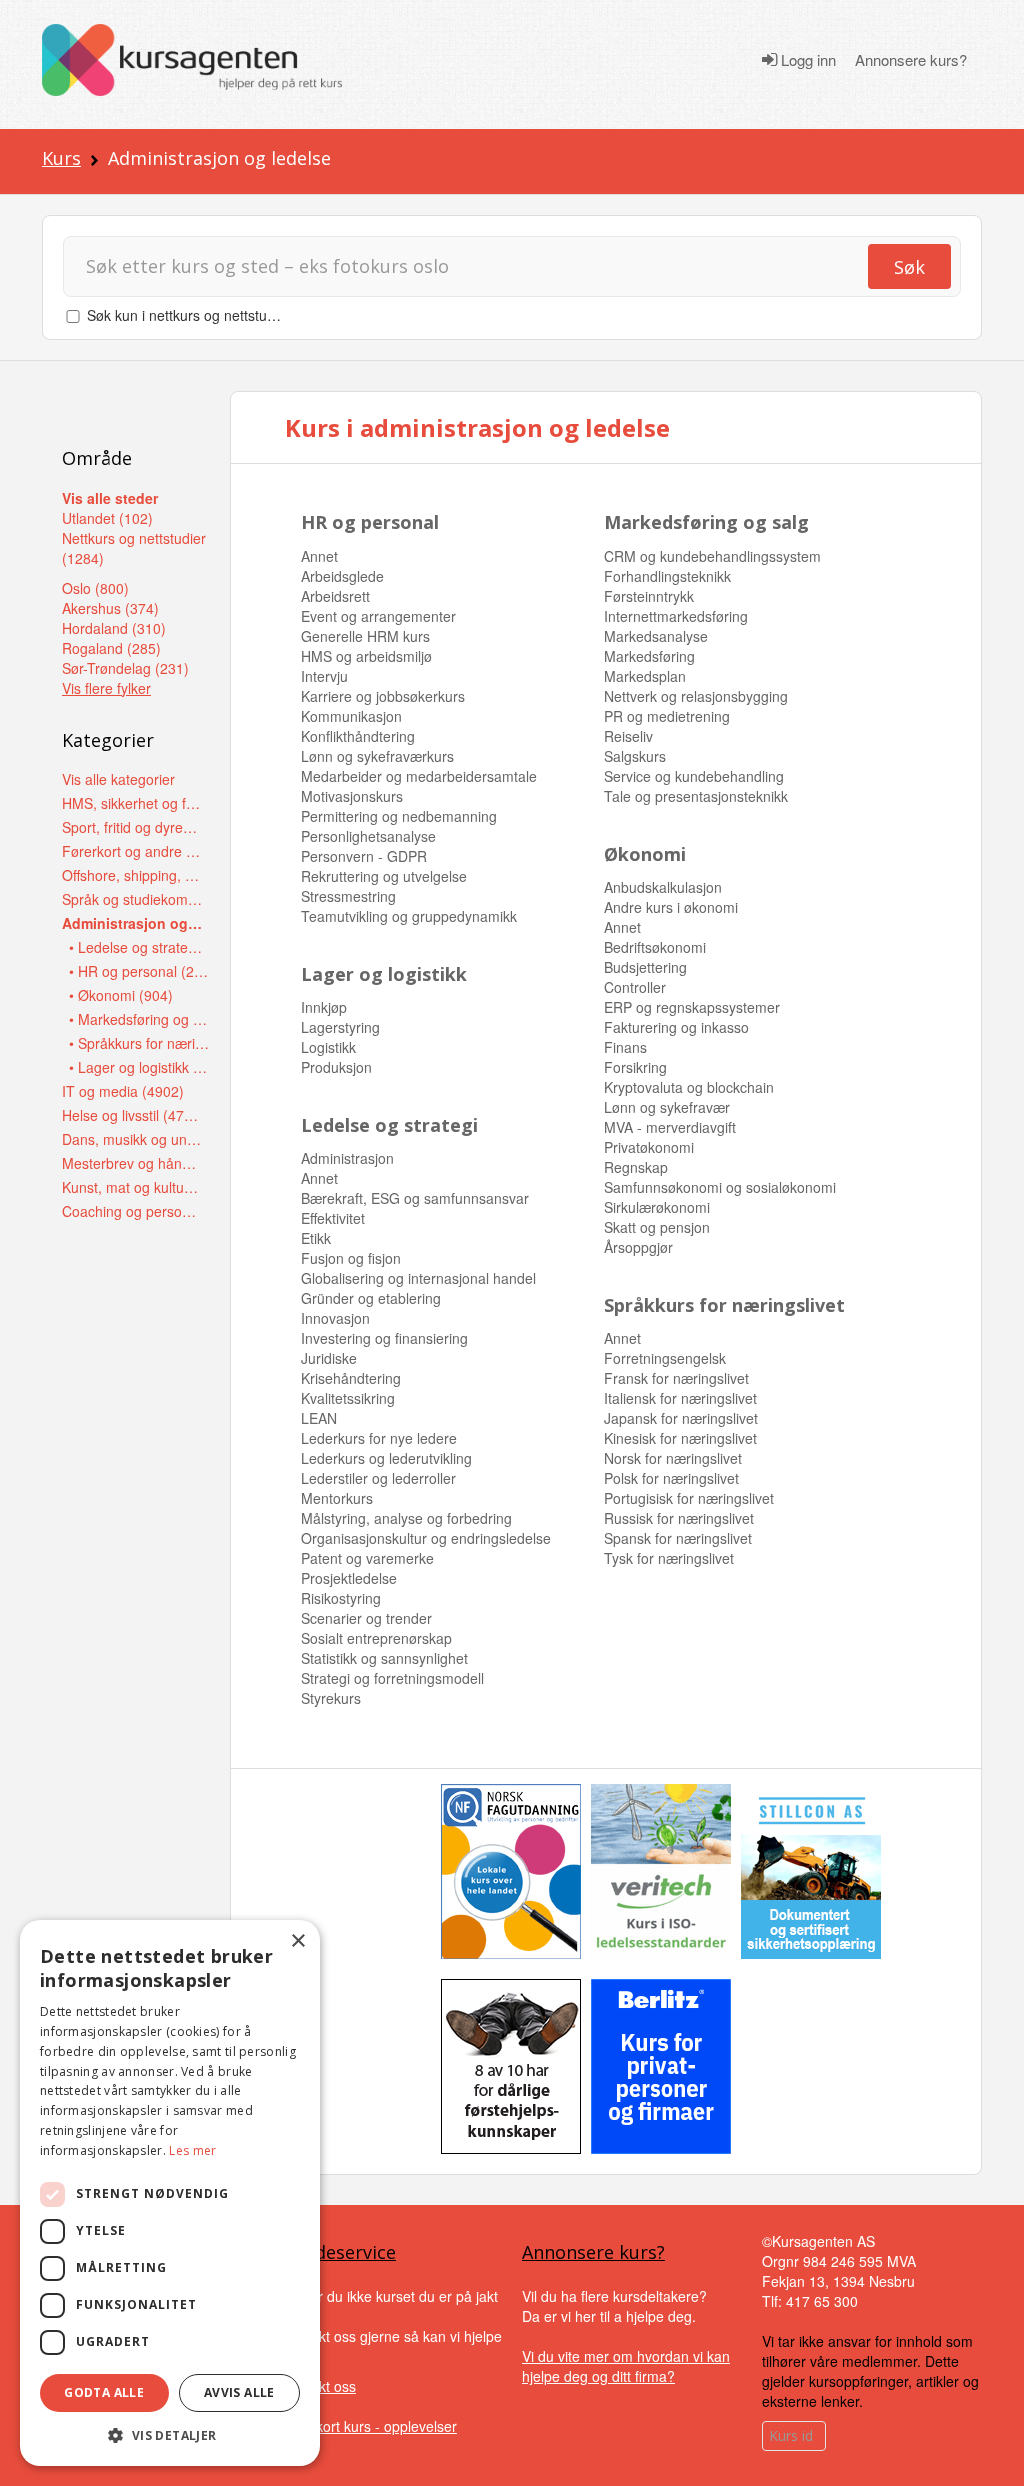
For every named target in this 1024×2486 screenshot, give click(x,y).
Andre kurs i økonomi (671, 907)
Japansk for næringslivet (681, 1418)
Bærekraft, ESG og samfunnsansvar (415, 1198)
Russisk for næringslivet (679, 1518)
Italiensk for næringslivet (680, 1398)
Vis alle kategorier (118, 779)
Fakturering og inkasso (676, 1027)
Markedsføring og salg (706, 522)
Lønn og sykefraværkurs (377, 756)
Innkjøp (324, 1007)
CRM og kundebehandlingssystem (712, 556)
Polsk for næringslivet (671, 1478)
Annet (319, 556)
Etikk (316, 1238)
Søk (909, 267)
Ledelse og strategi (389, 1125)
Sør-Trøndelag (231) (125, 668)
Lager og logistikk (384, 974)
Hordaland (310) (114, 628)
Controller (635, 987)
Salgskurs (635, 756)
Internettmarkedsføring (676, 616)
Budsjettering (645, 967)
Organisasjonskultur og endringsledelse (426, 1538)
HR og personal (370, 522)
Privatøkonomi (649, 1147)
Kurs (61, 158)
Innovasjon (335, 1318)
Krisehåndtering (351, 1378)
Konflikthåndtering (358, 736)
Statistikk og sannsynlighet (384, 1658)
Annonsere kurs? (911, 60)
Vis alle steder (110, 498)
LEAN (319, 1418)
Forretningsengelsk (665, 1358)
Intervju (324, 676)
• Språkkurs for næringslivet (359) (139, 1043)
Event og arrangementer (378, 616)
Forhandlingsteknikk (667, 576)
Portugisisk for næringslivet (689, 1498)
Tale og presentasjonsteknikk (696, 796)
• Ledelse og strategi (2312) (139, 947)
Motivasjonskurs (352, 796)
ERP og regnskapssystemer (692, 1007)
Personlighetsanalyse (368, 836)
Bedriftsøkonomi (655, 947)
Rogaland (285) (111, 648)
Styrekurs (331, 1698)
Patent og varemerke (367, 1558)
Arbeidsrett (335, 596)
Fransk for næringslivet (676, 1378)
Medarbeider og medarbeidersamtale (419, 776)
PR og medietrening (667, 716)
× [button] (297, 1941)
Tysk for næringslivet (669, 1558)
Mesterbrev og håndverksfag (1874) (132, 1163)
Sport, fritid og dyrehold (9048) (132, 827)
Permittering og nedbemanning (399, 816)
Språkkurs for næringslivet (724, 1305)
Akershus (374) (110, 608)
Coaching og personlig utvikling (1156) (132, 1211)
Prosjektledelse (349, 1578)
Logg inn (806, 60)
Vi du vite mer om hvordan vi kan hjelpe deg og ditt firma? (626, 2366)
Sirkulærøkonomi (657, 1207)
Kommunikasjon (351, 716)
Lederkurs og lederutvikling (386, 1458)
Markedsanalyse (656, 636)
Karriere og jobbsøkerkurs (383, 696)
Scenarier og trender (366, 1618)
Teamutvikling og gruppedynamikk (409, 916)
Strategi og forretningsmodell (392, 1678)
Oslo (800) (95, 588)
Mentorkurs (337, 1498)
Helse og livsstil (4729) (132, 1115)
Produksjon (336, 1067)
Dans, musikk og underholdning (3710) (132, 1139)
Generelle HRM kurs (365, 636)
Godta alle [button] (104, 2392)
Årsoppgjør (638, 1247)
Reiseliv (628, 736)
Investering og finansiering (384, 1338)
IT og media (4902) (123, 1091)
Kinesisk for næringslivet (680, 1438)
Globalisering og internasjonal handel (418, 1278)
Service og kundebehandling (694, 776)
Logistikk (328, 1047)
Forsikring (635, 1067)
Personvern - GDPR (364, 856)
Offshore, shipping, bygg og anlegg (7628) (132, 875)
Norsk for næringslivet (673, 1458)
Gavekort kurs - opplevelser (369, 2426)
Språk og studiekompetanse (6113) (132, 899)
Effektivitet (333, 1218)
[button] (170, 2435)
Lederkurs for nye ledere (379, 1438)
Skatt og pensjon (657, 1227)
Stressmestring (348, 896)
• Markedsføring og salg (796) (139, 1019)
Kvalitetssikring (348, 1398)
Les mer (192, 2150)
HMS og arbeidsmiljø (366, 656)
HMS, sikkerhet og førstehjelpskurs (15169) (132, 803)
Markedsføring (649, 656)
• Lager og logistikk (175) (139, 1067)
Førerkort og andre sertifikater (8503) (132, 851)
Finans (625, 1047)
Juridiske (329, 1358)
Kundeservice (339, 2252)
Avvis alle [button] (239, 2392)
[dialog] (170, 2193)
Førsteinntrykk (649, 596)
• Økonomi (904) (121, 995)
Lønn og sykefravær (667, 1107)
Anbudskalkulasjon (663, 887)
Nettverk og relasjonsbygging (696, 696)
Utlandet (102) (107, 518)
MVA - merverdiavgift (670, 1127)
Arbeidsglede (342, 576)
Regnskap (636, 1167)
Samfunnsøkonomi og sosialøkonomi (720, 1187)
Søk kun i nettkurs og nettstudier (189, 315)
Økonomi (645, 854)
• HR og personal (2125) (139, 971)
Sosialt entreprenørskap (376, 1638)
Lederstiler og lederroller (378, 1478)
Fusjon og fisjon (351, 1258)
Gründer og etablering (371, 1298)
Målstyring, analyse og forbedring (406, 1518)
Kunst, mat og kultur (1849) (132, 1187)
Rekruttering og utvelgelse (384, 876)
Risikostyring (341, 1598)
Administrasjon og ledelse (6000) (132, 923)
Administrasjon (347, 1158)
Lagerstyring (340, 1027)
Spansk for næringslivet (678, 1538)
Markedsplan (645, 676)
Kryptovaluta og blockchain (689, 1087)
